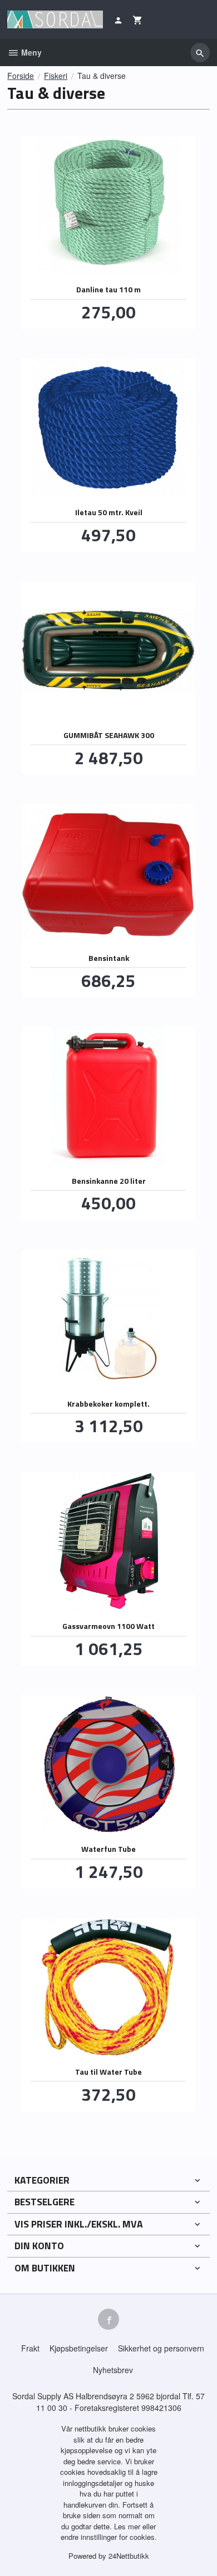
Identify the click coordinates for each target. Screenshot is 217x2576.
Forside (21, 76)
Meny (30, 52)
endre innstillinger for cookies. (109, 2537)
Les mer (128, 2526)
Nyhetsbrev (113, 2370)
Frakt (30, 2348)
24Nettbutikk (129, 2556)
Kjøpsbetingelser (79, 2348)
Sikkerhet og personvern (161, 2348)
